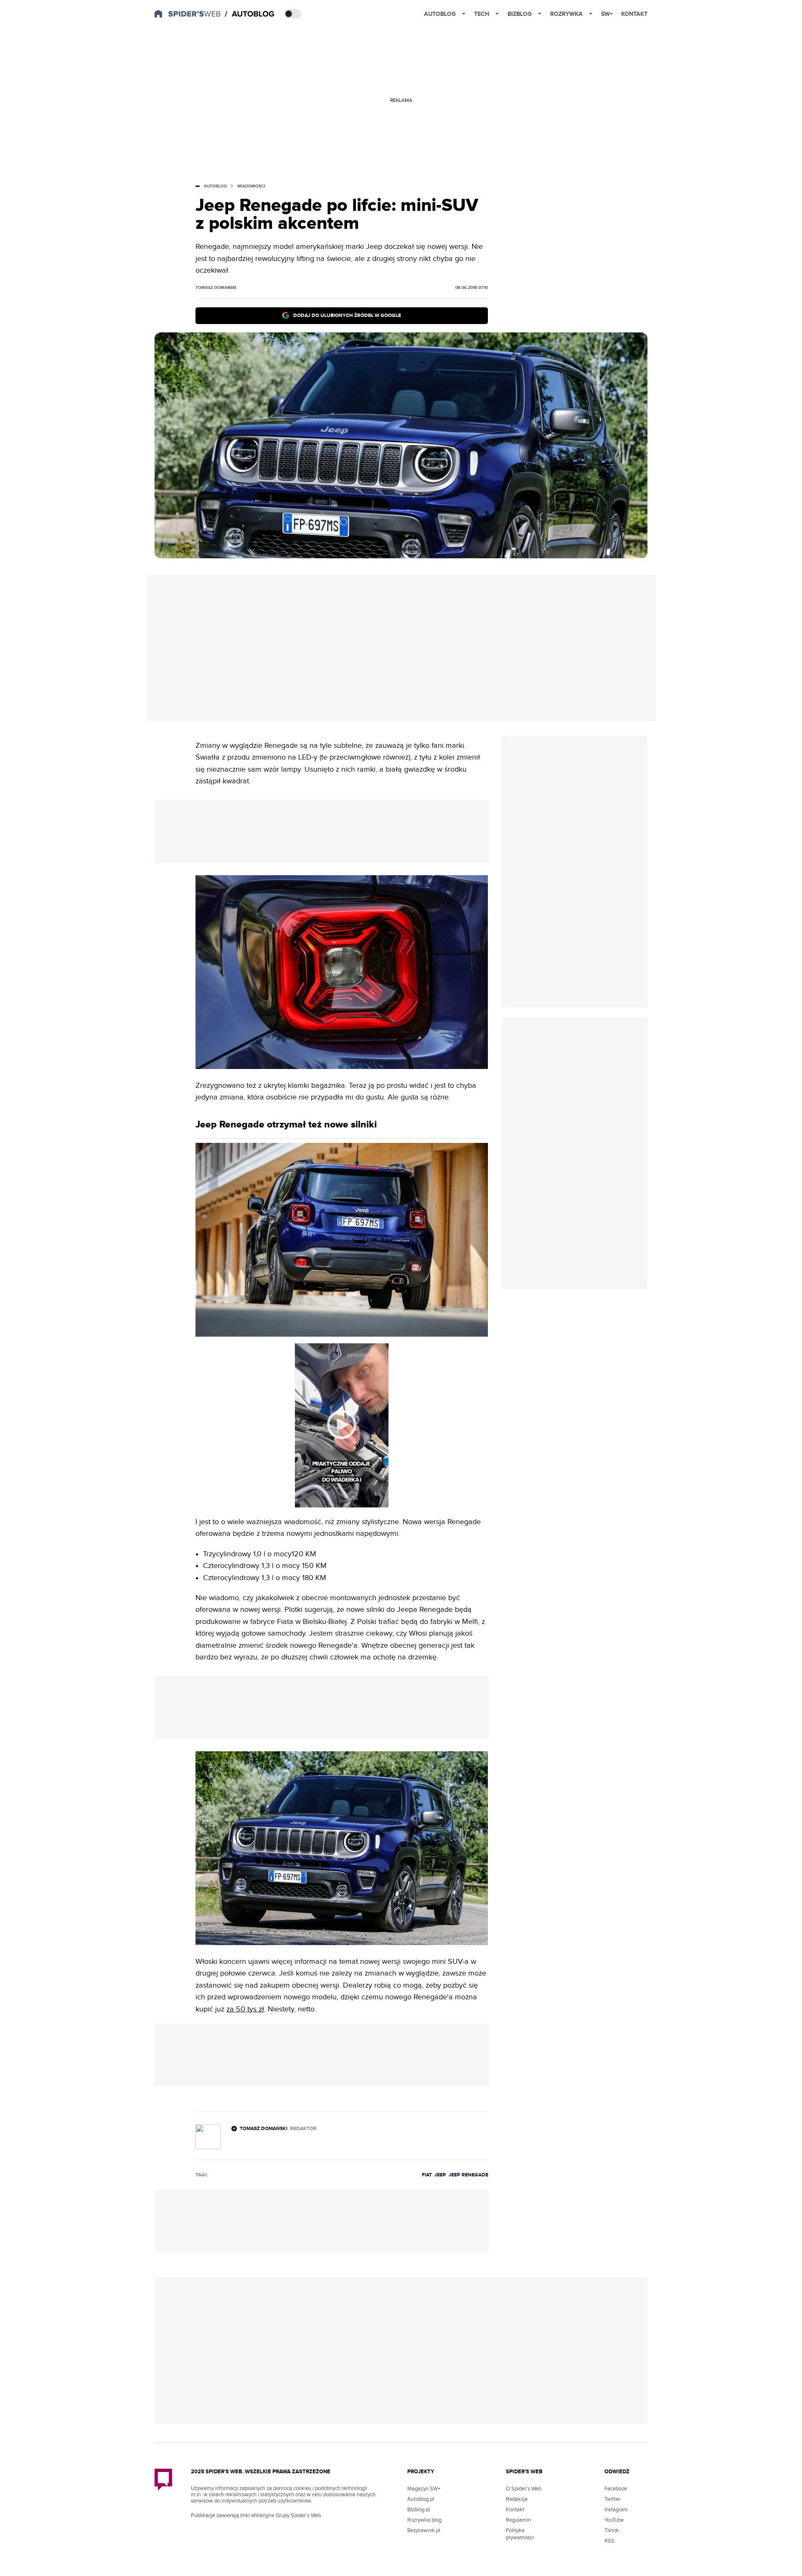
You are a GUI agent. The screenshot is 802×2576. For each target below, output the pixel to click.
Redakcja (517, 2499)
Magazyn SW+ (424, 2489)
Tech (482, 14)
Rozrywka (566, 14)
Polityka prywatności (520, 2534)
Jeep (440, 2175)
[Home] (250, 14)
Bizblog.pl (419, 2510)
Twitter (612, 2499)
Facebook (616, 2489)
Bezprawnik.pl (424, 2530)
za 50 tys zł (245, 2009)
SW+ (607, 14)
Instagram (616, 2510)
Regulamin (518, 2520)
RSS (609, 2541)
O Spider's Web (524, 2489)
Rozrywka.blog (424, 2520)
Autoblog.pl (421, 2499)
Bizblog (520, 14)
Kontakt (634, 14)
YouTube (614, 2520)
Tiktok (612, 2530)
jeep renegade (468, 2175)
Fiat (427, 2175)
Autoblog (440, 14)
